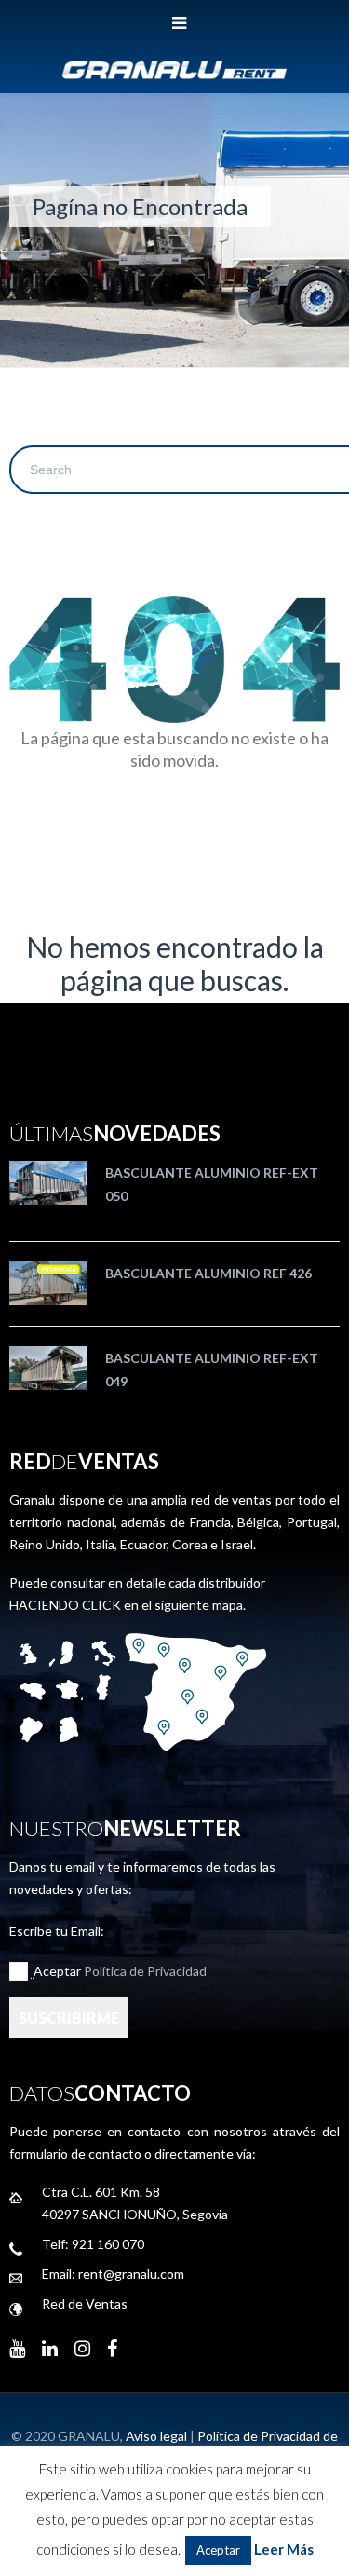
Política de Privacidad (145, 1971)
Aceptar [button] (218, 2550)
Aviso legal (156, 2436)
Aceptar (120, 1971)
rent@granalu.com (131, 2274)
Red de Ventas (85, 2303)
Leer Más (284, 2549)
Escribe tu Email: (57, 1931)
